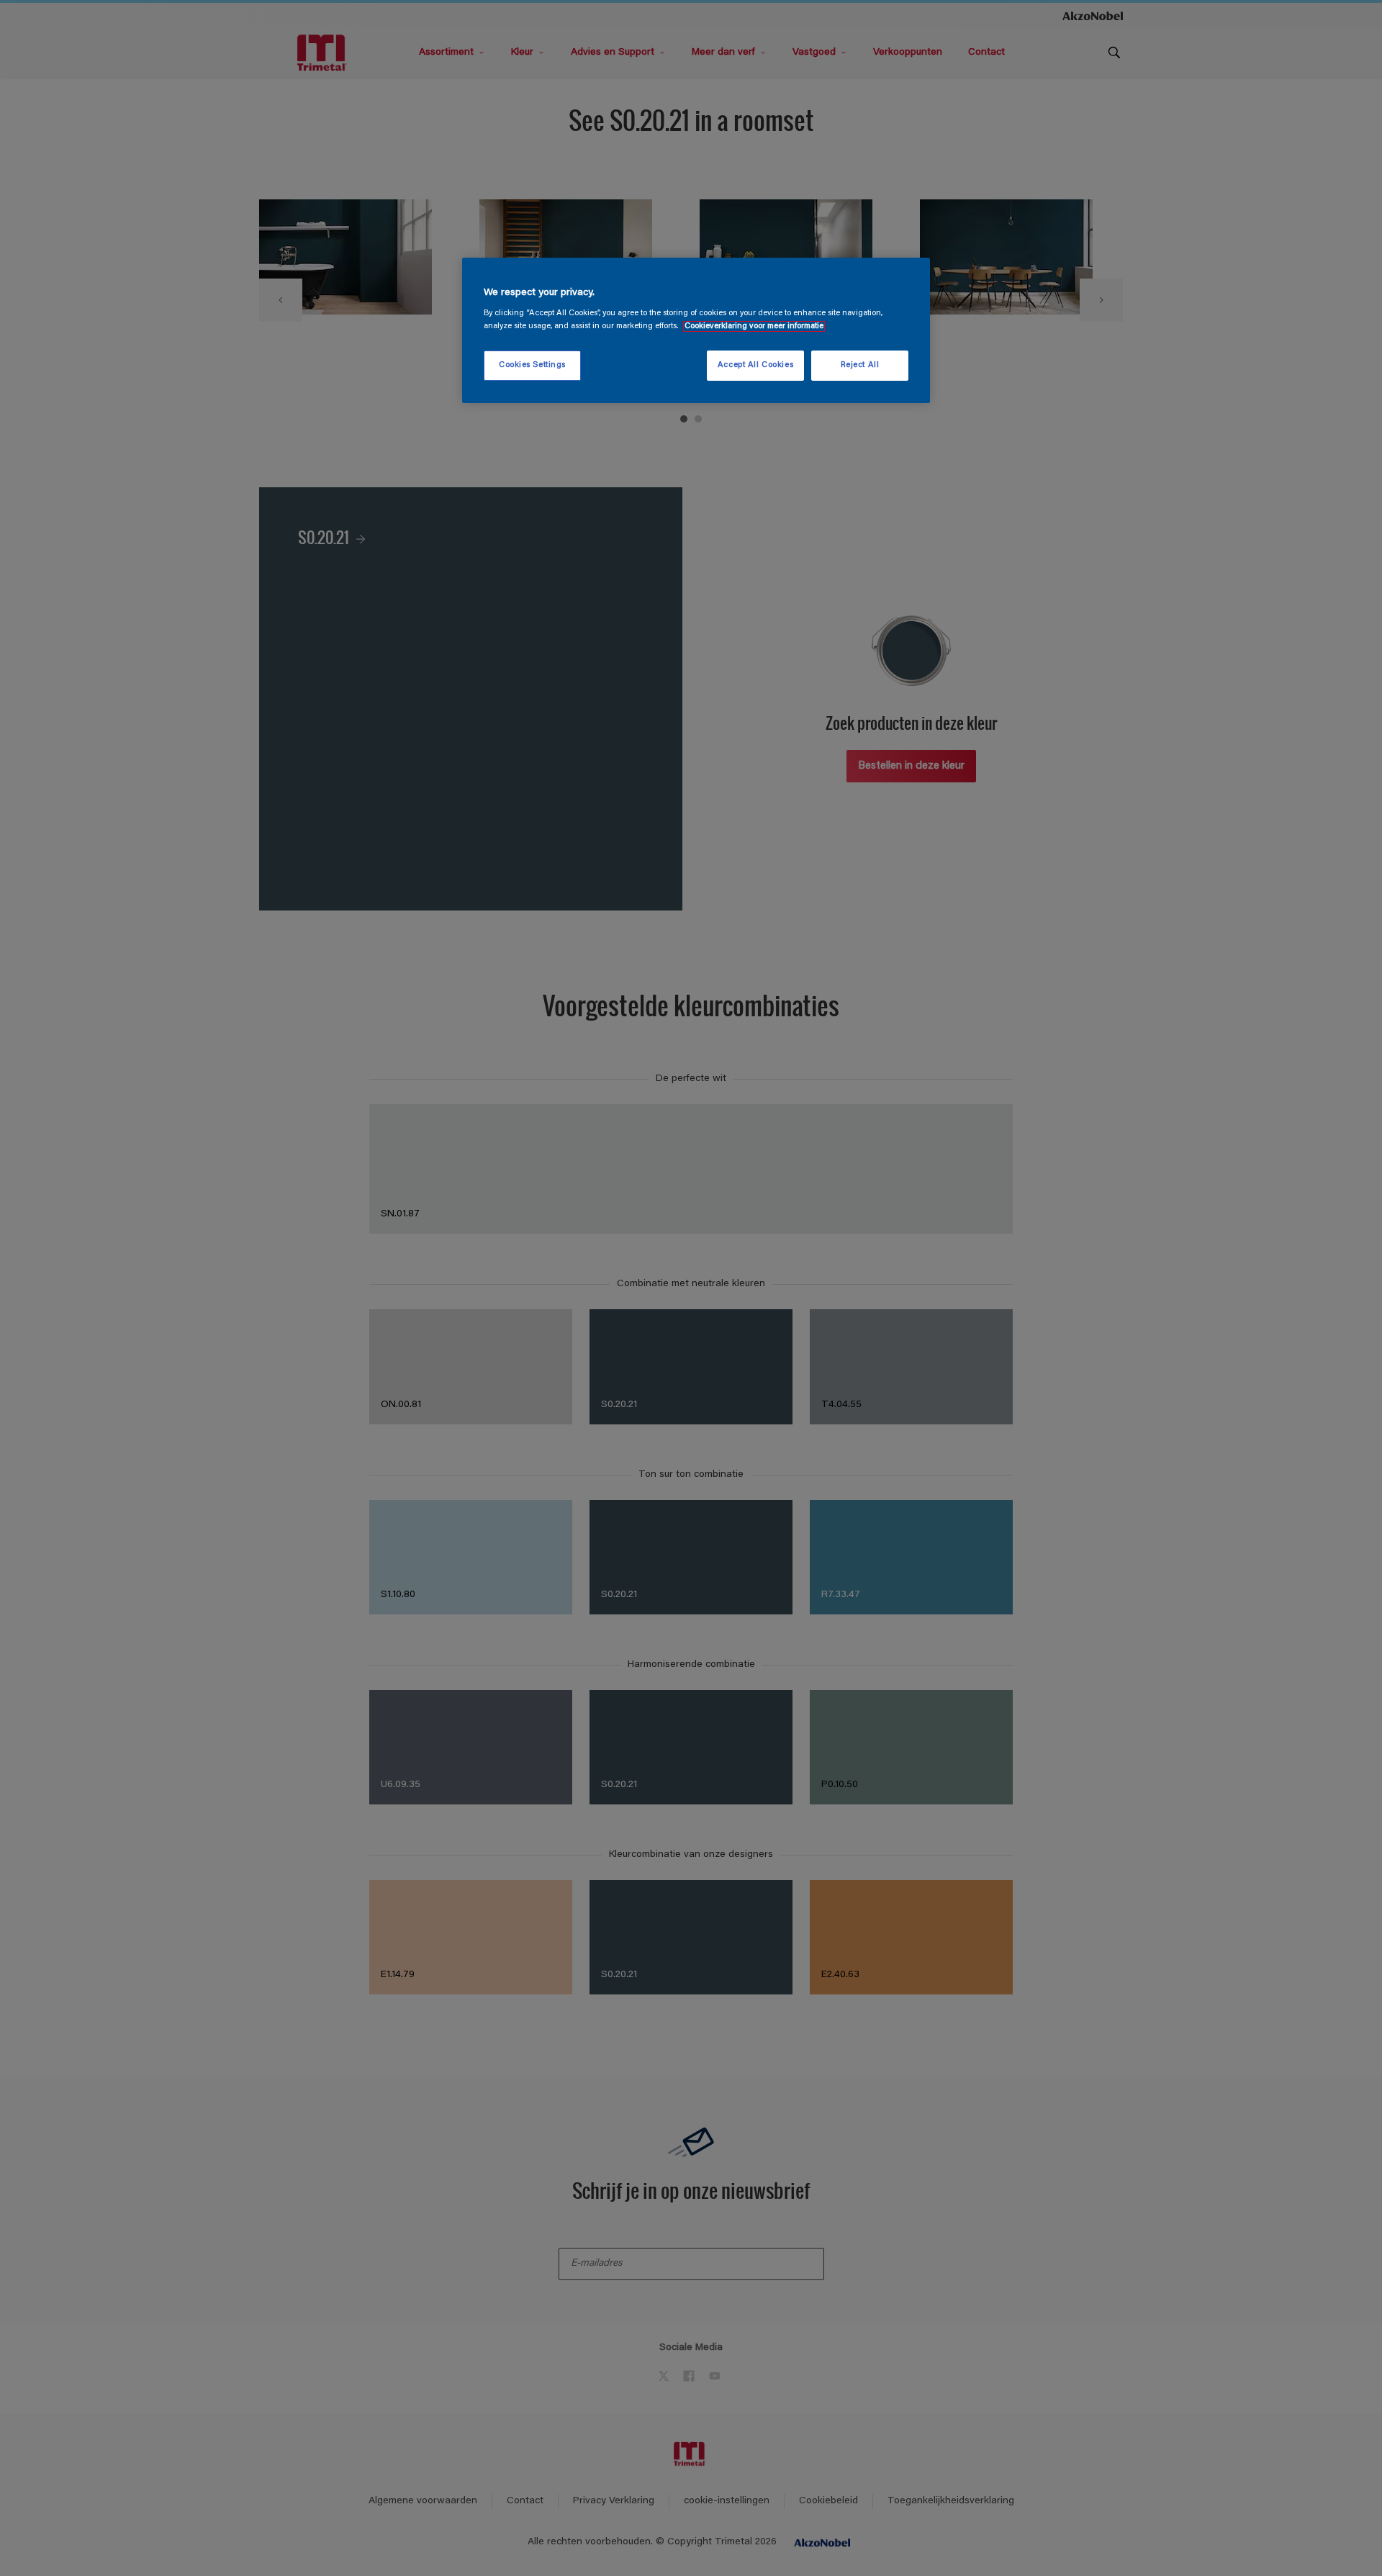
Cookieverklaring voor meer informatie (754, 326)
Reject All (860, 365)
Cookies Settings (532, 365)
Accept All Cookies (755, 365)
